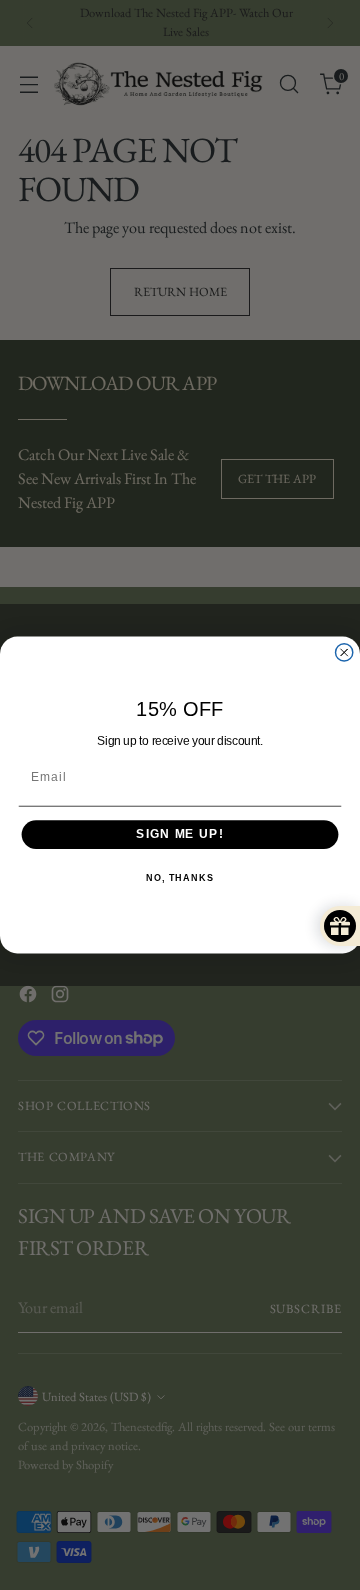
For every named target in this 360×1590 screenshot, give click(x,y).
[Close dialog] (344, 652)
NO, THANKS (180, 878)
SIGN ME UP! (179, 834)
